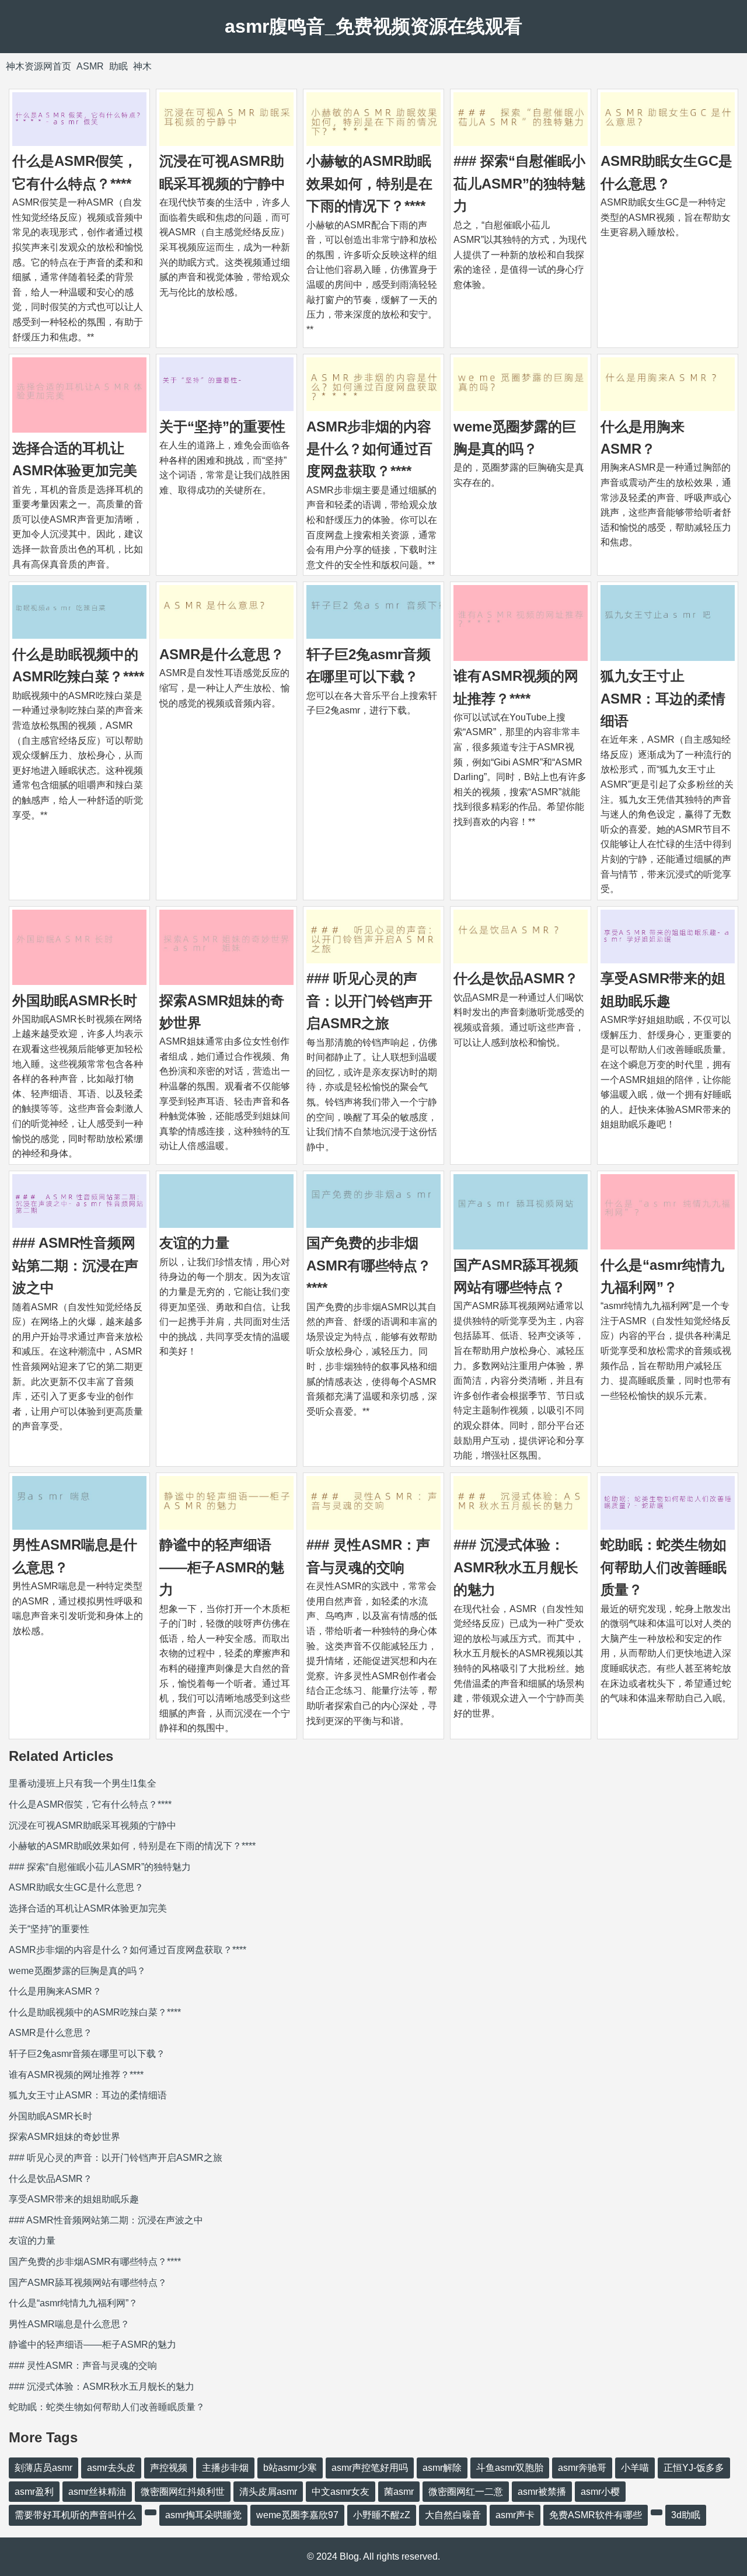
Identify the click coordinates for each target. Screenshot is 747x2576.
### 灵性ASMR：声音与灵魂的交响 (83, 2366)
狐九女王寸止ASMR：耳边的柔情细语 (663, 698)
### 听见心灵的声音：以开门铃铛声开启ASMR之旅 (369, 1001)
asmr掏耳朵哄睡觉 (203, 2515)
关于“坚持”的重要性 (222, 427)
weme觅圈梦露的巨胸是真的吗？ (77, 1971)
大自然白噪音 (453, 2515)
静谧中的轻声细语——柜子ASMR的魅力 (222, 1567)
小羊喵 (635, 2468)
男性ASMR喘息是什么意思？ (69, 2324)
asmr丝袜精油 (97, 2492)
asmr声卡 (515, 2515)
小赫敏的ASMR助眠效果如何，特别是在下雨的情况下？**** (369, 183)
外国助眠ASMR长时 (75, 1000)
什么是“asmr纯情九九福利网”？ (73, 2303)
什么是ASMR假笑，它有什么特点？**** (90, 1804)
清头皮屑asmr (268, 2492)
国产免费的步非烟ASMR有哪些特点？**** (369, 1265)
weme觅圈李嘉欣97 (297, 2515)
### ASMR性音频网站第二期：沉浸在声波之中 (75, 1265)
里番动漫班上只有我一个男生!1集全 (83, 1783)
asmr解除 (442, 2468)
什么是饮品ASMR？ (516, 978)
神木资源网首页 (39, 66)
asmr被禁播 (542, 2492)
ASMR (90, 66)
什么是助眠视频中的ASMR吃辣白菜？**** (95, 2012)
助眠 (118, 66)
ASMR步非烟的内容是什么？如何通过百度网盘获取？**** (369, 449)
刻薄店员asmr (43, 2468)
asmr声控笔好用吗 (370, 2468)
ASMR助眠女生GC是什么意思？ (76, 1887)
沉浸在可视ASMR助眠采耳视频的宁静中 (92, 1825)
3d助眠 (686, 2515)
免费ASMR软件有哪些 (596, 2515)
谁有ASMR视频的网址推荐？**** (76, 2075)
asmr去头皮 (111, 2468)
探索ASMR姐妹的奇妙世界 (64, 2137)
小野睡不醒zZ (382, 2515)
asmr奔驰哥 (582, 2468)
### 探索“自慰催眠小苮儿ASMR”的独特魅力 (519, 183)
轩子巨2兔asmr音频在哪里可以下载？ (87, 2054)
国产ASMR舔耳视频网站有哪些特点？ (88, 2283)
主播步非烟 (225, 2468)
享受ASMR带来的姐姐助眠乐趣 (74, 2199)
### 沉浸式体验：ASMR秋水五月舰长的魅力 (516, 1567)
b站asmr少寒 (290, 2468)
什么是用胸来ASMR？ (55, 1991)
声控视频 (169, 2468)
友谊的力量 (194, 1243)
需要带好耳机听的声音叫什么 (75, 2515)
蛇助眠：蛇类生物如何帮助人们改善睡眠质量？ (664, 1567)
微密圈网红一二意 (466, 2492)
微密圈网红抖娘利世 (183, 2492)
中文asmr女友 (341, 2492)
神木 (142, 66)
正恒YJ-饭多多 (694, 2468)
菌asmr (399, 2492)
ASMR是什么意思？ (222, 654)
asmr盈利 (34, 2492)
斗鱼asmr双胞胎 (510, 2468)
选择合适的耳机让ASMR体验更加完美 (88, 1908)
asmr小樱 (600, 2492)
